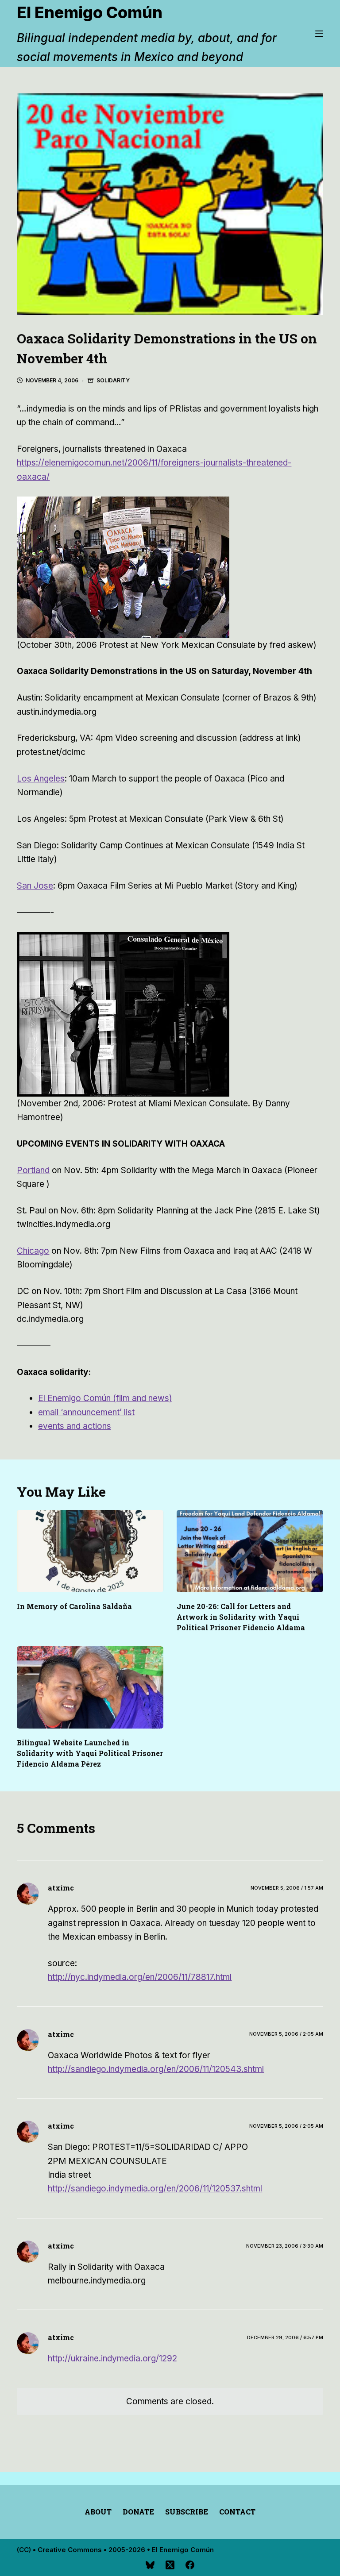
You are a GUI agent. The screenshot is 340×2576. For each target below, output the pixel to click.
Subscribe (187, 2512)
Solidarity (113, 380)
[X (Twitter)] (170, 2565)
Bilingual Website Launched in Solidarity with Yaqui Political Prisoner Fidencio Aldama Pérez (90, 1753)
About (98, 2512)
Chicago (33, 1251)
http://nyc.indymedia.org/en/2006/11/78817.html (140, 1977)
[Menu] (319, 34)
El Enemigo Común (90, 12)
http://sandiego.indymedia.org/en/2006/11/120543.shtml (156, 2069)
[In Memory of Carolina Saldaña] (90, 1551)
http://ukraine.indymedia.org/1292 (112, 2358)
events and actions (75, 1426)
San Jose (35, 886)
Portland (33, 1170)
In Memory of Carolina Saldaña (74, 1606)
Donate (138, 2512)
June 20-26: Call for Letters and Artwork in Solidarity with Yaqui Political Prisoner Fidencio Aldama (241, 1617)
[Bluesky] (150, 2565)
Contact (237, 2512)
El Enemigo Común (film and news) (105, 1398)
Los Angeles (41, 779)
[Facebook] (190, 2565)
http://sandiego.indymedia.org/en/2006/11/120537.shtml (155, 2189)
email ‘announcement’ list (86, 1412)
